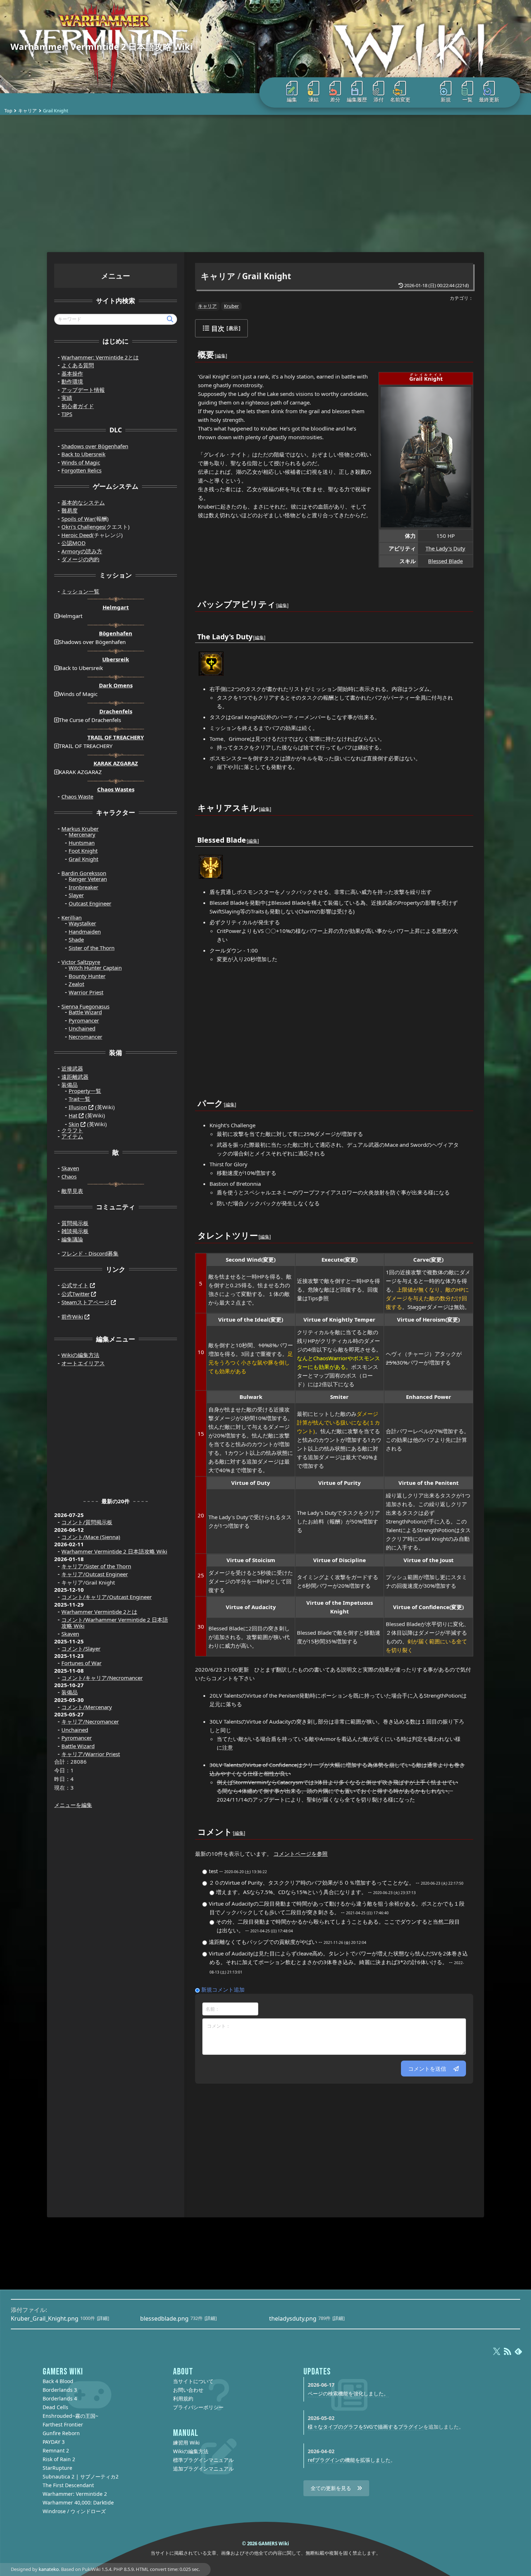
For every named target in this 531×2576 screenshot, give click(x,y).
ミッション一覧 (80, 591)
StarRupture (57, 2468)
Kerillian (72, 917)
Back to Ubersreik (83, 454)
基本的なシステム (83, 502)
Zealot (76, 984)
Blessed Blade (445, 561)
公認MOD (74, 543)
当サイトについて (193, 2381)
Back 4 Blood (58, 2381)
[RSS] (508, 2355)
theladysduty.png (293, 2318)
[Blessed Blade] (211, 866)
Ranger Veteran (88, 879)
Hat (73, 1115)
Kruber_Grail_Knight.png (45, 2318)
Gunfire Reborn (61, 2433)
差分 (335, 100)
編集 (292, 100)
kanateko (49, 2569)
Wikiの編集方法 (80, 1355)
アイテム (72, 1136)
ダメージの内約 (80, 559)
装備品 (70, 1085)
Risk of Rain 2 (59, 2459)
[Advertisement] (265, 183)
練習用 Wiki (186, 2443)
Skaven (70, 1168)
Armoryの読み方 (82, 551)
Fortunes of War (81, 1663)
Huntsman (82, 843)
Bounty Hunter (87, 976)
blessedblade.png (164, 2318)
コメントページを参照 (301, 1854)
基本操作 (72, 373)
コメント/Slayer (81, 1648)
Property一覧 (85, 1091)
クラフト (72, 1130)
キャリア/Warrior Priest (91, 1754)
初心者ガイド (78, 406)
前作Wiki (72, 1317)
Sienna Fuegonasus (85, 1006)
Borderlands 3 (60, 2390)
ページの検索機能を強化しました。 (348, 2393)
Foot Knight (83, 851)
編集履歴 (357, 100)
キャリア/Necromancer (90, 1721)
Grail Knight (267, 276)
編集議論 (72, 1239)
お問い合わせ (188, 2390)
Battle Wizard (85, 1012)
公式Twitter (75, 1294)
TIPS (67, 414)
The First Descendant (68, 2485)
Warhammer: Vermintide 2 (75, 2494)
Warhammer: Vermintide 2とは (100, 357)
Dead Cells (55, 2407)
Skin (74, 1124)
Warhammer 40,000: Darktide (78, 2502)
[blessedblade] (246, 835)
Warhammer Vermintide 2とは (99, 1612)
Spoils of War (78, 519)
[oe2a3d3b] (215, 350)
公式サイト (75, 1285)
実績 (67, 398)
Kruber (231, 306)
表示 (233, 328)
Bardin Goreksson (84, 873)
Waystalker (82, 923)
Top (8, 111)
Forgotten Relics (81, 470)
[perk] (224, 1099)
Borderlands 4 (60, 2398)
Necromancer (85, 1037)
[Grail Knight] (426, 456)
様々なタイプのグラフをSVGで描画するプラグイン (366, 2427)
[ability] (276, 599)
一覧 (467, 100)
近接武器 (72, 1068)
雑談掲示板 (75, 1231)
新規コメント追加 (223, 1989)
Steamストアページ (85, 1302)
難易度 (70, 510)
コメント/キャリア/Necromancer (102, 1678)
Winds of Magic (81, 462)
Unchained (82, 1028)
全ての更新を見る (331, 2488)
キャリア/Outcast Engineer (95, 1574)
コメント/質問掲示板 (87, 1522)
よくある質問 (78, 365)
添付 (379, 100)
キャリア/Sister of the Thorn (96, 1566)
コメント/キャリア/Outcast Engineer (107, 1597)
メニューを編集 (73, 1805)
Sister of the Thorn (92, 948)
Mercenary (82, 834)
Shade (76, 939)
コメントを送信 (427, 2069)
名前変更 (400, 100)
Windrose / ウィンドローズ (74, 2511)
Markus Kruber (80, 829)
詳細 (103, 2318)
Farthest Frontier (63, 2424)
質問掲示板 (75, 1223)
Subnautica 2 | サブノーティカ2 (81, 2476)
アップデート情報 (83, 390)
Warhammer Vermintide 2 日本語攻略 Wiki (114, 1551)
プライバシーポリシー (198, 2407)
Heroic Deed (77, 535)
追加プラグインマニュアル (203, 2469)
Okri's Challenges (83, 527)
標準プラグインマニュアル (203, 2460)
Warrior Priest (86, 992)
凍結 (314, 100)
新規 (446, 100)
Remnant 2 (56, 2450)
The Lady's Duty (445, 548)
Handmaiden (85, 932)
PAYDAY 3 (54, 2442)
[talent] (258, 1231)
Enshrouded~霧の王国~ (70, 2416)
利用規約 (183, 2398)
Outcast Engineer (90, 903)
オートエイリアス (83, 1363)
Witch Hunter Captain (95, 968)
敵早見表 (72, 1191)
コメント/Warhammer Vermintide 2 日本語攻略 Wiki (115, 1623)
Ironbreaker (83, 887)
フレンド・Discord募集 (90, 1253)
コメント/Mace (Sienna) (91, 1537)
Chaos (69, 1176)
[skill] (259, 803)
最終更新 (489, 100)
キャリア (27, 111)
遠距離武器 (75, 1077)
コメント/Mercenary (87, 1707)
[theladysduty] (253, 632)
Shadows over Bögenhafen (95, 446)
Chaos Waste (77, 796)
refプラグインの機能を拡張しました (349, 2460)
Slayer (76, 895)
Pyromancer (84, 1020)
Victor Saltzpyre (81, 962)
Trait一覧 (79, 1099)
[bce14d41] (233, 1827)
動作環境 (72, 381)
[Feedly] (518, 2355)
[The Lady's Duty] (211, 663)
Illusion (78, 1107)
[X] (497, 2355)
